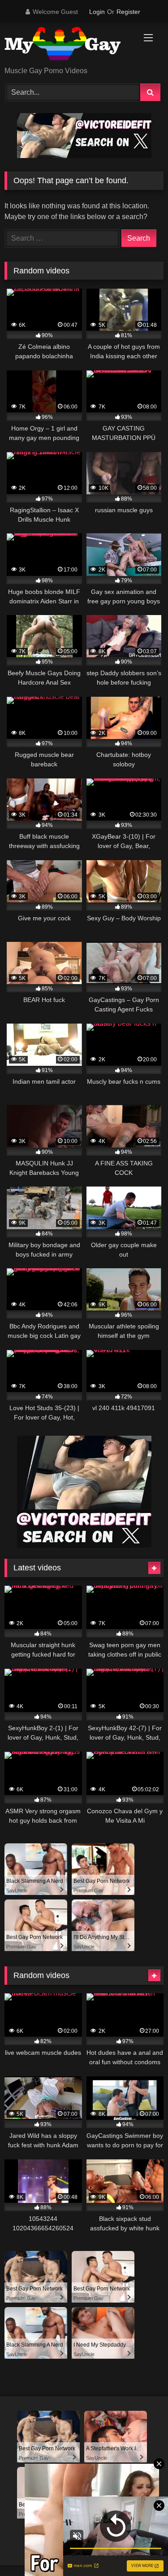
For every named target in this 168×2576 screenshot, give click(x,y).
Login (97, 12)
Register (128, 12)
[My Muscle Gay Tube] (69, 45)
